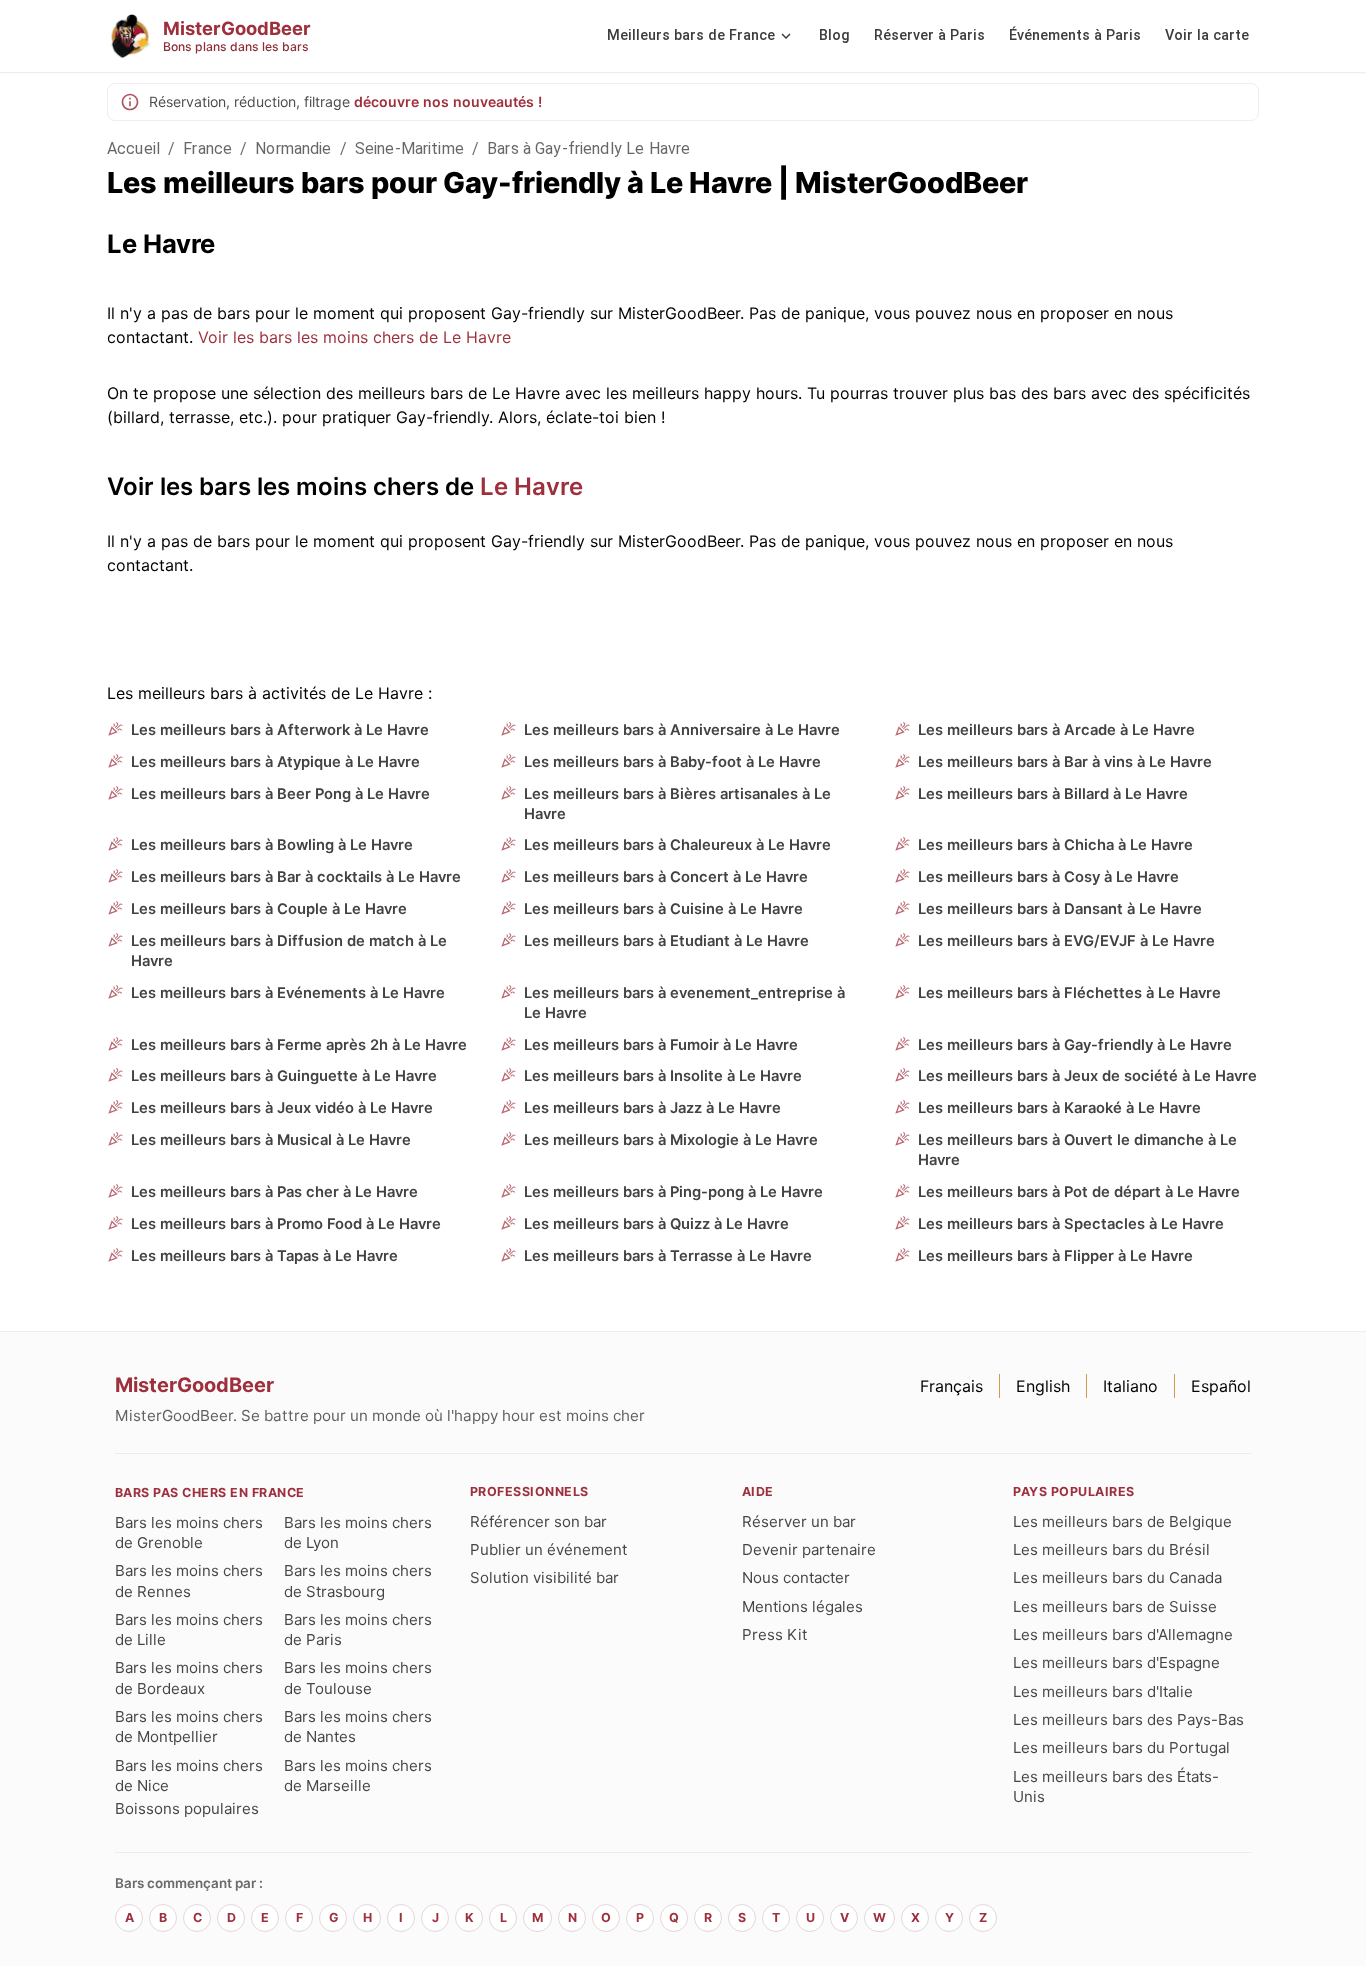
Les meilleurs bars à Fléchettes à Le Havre (1069, 993)
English (1043, 1386)
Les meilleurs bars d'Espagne (1116, 1662)
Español (1221, 1386)
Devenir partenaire (809, 1549)
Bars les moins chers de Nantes (358, 1726)
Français (951, 1386)
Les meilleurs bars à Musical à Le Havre (271, 1140)
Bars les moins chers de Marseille (358, 1775)
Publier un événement (548, 1549)
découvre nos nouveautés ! (448, 101)
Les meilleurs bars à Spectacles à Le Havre (1071, 1224)
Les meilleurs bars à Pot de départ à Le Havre (1079, 1192)
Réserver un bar (799, 1521)
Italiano (1130, 1386)
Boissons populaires (187, 1808)
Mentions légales (802, 1606)
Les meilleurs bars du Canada (1117, 1577)
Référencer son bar (538, 1521)
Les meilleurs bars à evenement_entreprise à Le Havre (684, 1003)
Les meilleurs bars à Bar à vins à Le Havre (1065, 762)
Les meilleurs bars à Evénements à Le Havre (288, 993)
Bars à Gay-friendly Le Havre (588, 148)
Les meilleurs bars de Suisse (1115, 1606)
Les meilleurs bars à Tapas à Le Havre (264, 1256)
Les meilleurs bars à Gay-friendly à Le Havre (1075, 1045)
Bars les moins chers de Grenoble (189, 1532)
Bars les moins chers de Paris (358, 1629)
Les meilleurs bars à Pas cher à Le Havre (274, 1192)
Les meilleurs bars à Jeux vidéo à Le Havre (282, 1108)
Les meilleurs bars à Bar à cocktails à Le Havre (296, 877)
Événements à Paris (1075, 35)
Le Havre (531, 486)
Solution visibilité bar (544, 1577)
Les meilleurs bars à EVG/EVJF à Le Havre (1066, 941)
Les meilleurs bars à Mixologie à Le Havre (671, 1140)
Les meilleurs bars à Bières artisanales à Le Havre (677, 804)
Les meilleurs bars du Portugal (1121, 1747)
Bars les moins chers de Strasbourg (358, 1580)
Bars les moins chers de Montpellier (189, 1726)
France (207, 148)
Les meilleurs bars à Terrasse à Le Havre (668, 1256)
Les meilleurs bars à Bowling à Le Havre (272, 845)
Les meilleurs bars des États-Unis (1116, 1786)
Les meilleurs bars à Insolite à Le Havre (663, 1076)
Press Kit (774, 1634)
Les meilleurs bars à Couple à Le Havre (269, 909)
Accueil (133, 148)
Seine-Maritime (409, 148)
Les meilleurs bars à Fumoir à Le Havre (661, 1045)
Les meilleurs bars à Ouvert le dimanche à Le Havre (1077, 1150)
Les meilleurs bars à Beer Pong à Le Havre (280, 794)
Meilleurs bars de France (691, 35)
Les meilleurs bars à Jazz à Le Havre (652, 1108)
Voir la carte (1207, 35)
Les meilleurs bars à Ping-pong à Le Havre (673, 1192)
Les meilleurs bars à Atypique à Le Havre (275, 762)
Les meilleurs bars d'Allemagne (1123, 1634)
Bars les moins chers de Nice (189, 1775)
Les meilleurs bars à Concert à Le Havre (666, 877)
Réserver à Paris (929, 35)
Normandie (293, 148)
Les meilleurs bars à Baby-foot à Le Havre (672, 762)
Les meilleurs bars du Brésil (1111, 1549)
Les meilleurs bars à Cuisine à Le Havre (663, 909)
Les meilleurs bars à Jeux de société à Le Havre (1087, 1076)
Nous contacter (796, 1577)
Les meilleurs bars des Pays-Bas (1128, 1719)
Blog (834, 35)
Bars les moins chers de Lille (189, 1629)
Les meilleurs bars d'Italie (1103, 1691)
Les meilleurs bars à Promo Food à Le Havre (286, 1224)
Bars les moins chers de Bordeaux (189, 1677)
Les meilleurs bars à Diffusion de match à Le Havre (289, 951)
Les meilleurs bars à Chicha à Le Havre (1055, 845)
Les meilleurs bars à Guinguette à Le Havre (284, 1076)
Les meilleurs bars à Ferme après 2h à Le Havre (299, 1045)
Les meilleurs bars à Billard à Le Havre (1053, 794)
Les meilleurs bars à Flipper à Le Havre (1055, 1256)
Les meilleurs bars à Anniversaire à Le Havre (682, 730)
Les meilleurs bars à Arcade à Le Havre (1056, 730)
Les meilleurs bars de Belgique (1122, 1521)
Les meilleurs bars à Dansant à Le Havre (1060, 909)
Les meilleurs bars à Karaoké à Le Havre (1059, 1108)
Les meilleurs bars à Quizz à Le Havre (656, 1224)
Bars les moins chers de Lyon (358, 1532)
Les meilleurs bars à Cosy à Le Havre (1048, 877)
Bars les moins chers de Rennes (189, 1580)
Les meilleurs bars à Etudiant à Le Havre (666, 941)
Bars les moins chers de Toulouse (358, 1677)
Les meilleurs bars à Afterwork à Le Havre (280, 730)
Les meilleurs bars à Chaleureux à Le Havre (677, 845)
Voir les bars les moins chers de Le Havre (354, 337)
